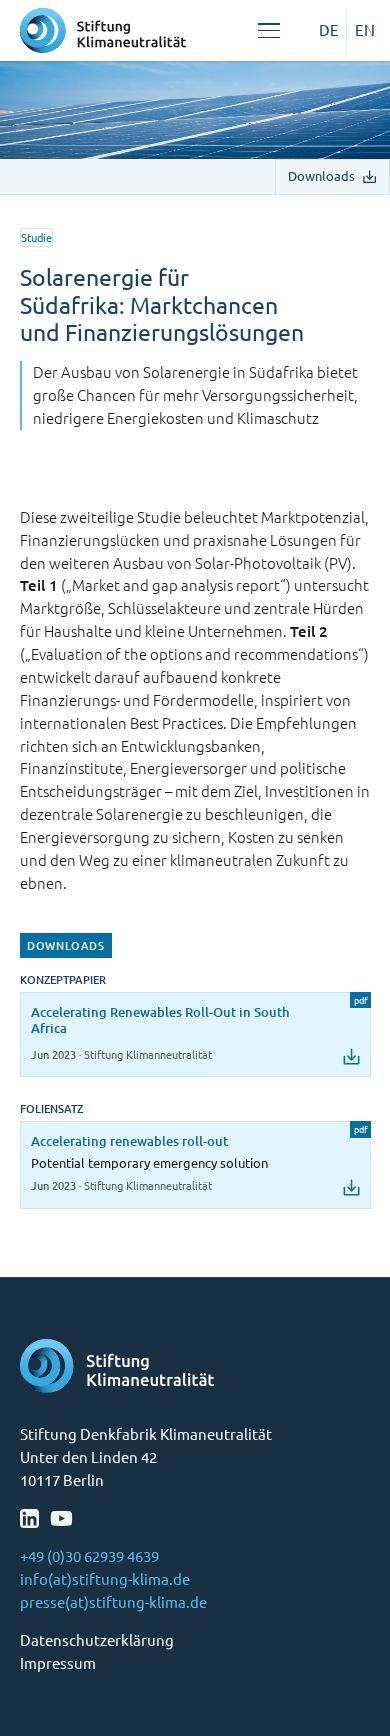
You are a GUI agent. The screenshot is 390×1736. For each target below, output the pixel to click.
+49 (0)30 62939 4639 (89, 1555)
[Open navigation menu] (268, 31)
